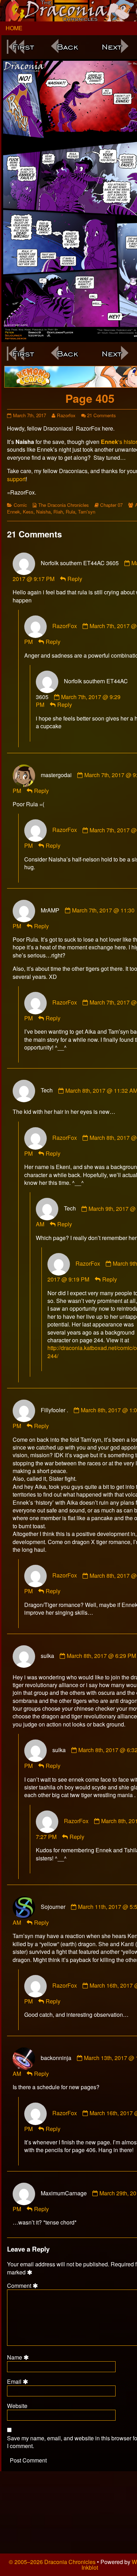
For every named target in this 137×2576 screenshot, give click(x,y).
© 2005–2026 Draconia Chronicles (52, 2562)
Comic (20, 505)
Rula (70, 512)
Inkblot (90, 2567)
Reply (75, 579)
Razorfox (66, 415)
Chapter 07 (111, 505)
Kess (28, 512)
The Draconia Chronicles (64, 505)
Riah (58, 512)
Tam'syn (87, 512)
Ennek (14, 512)
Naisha (43, 512)
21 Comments (102, 415)
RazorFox (65, 626)
